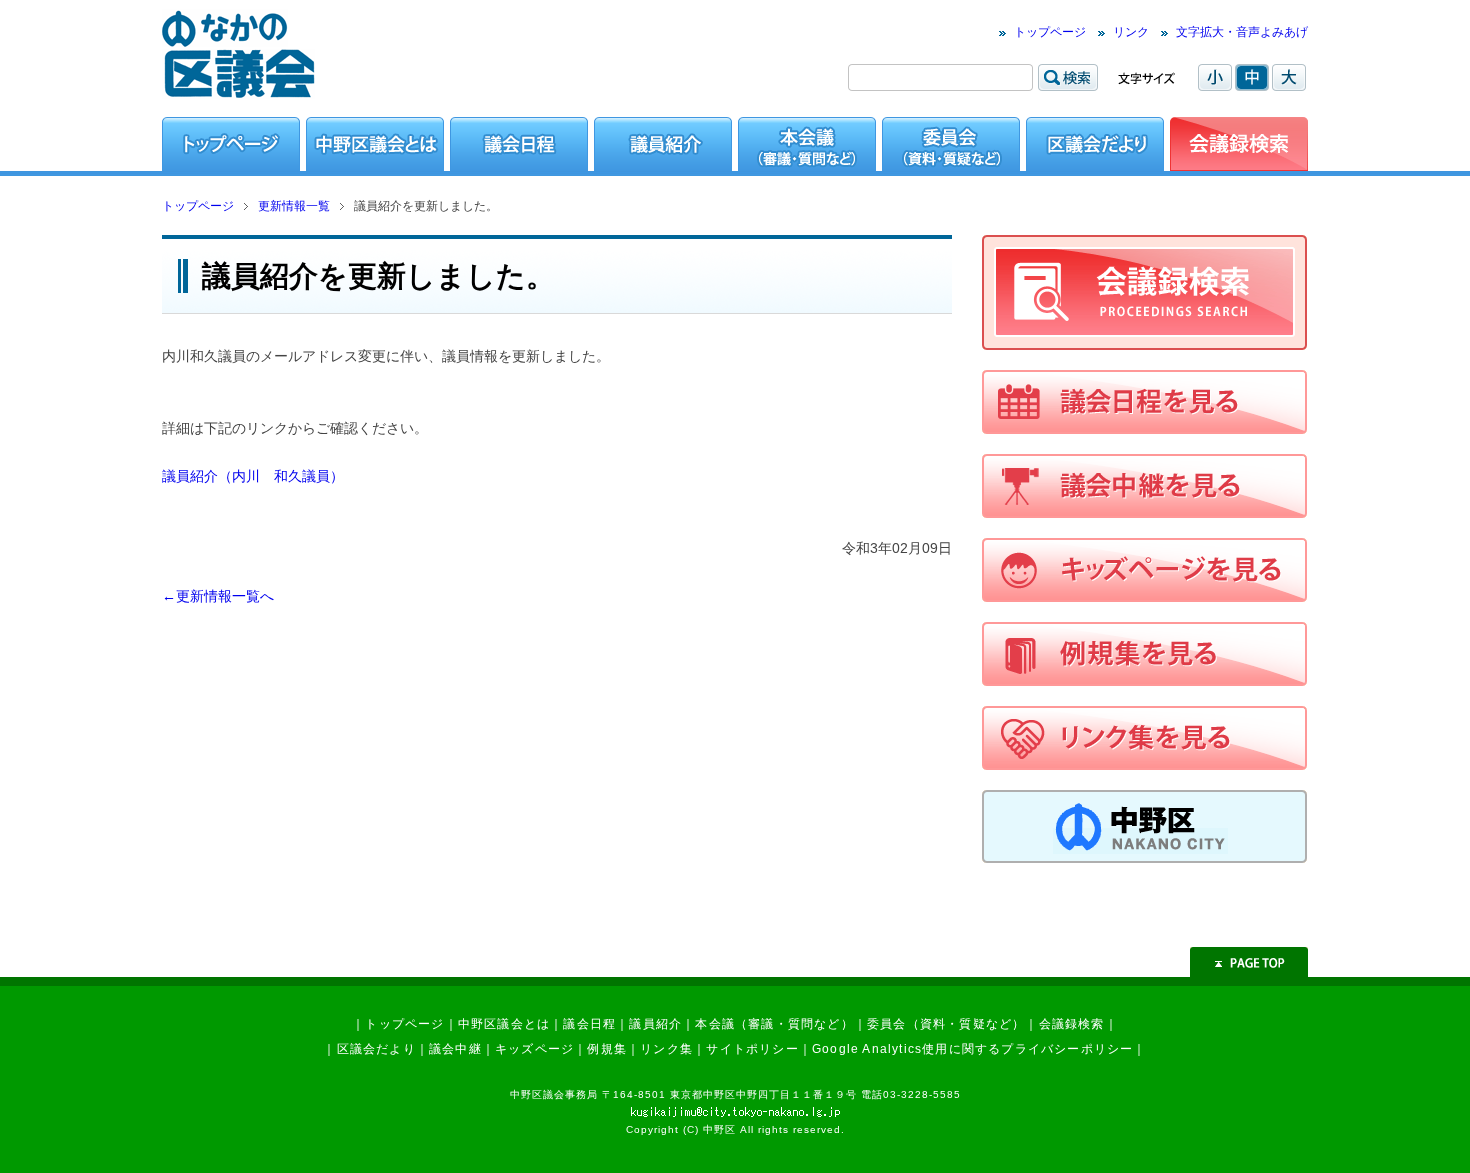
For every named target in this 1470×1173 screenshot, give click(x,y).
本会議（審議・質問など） (774, 1024)
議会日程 (589, 1024)
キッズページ (534, 1049)
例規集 (607, 1049)
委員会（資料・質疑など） (946, 1024)
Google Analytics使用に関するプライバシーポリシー (972, 1049)
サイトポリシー (752, 1049)
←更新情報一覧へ (218, 596)
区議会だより (376, 1049)
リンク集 (666, 1049)
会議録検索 (1072, 1024)
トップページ (1050, 32)
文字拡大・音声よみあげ (1242, 32)
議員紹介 (655, 1024)
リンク (1131, 32)
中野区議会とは (504, 1024)
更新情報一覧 (294, 206)
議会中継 (455, 1049)
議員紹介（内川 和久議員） (253, 476)
